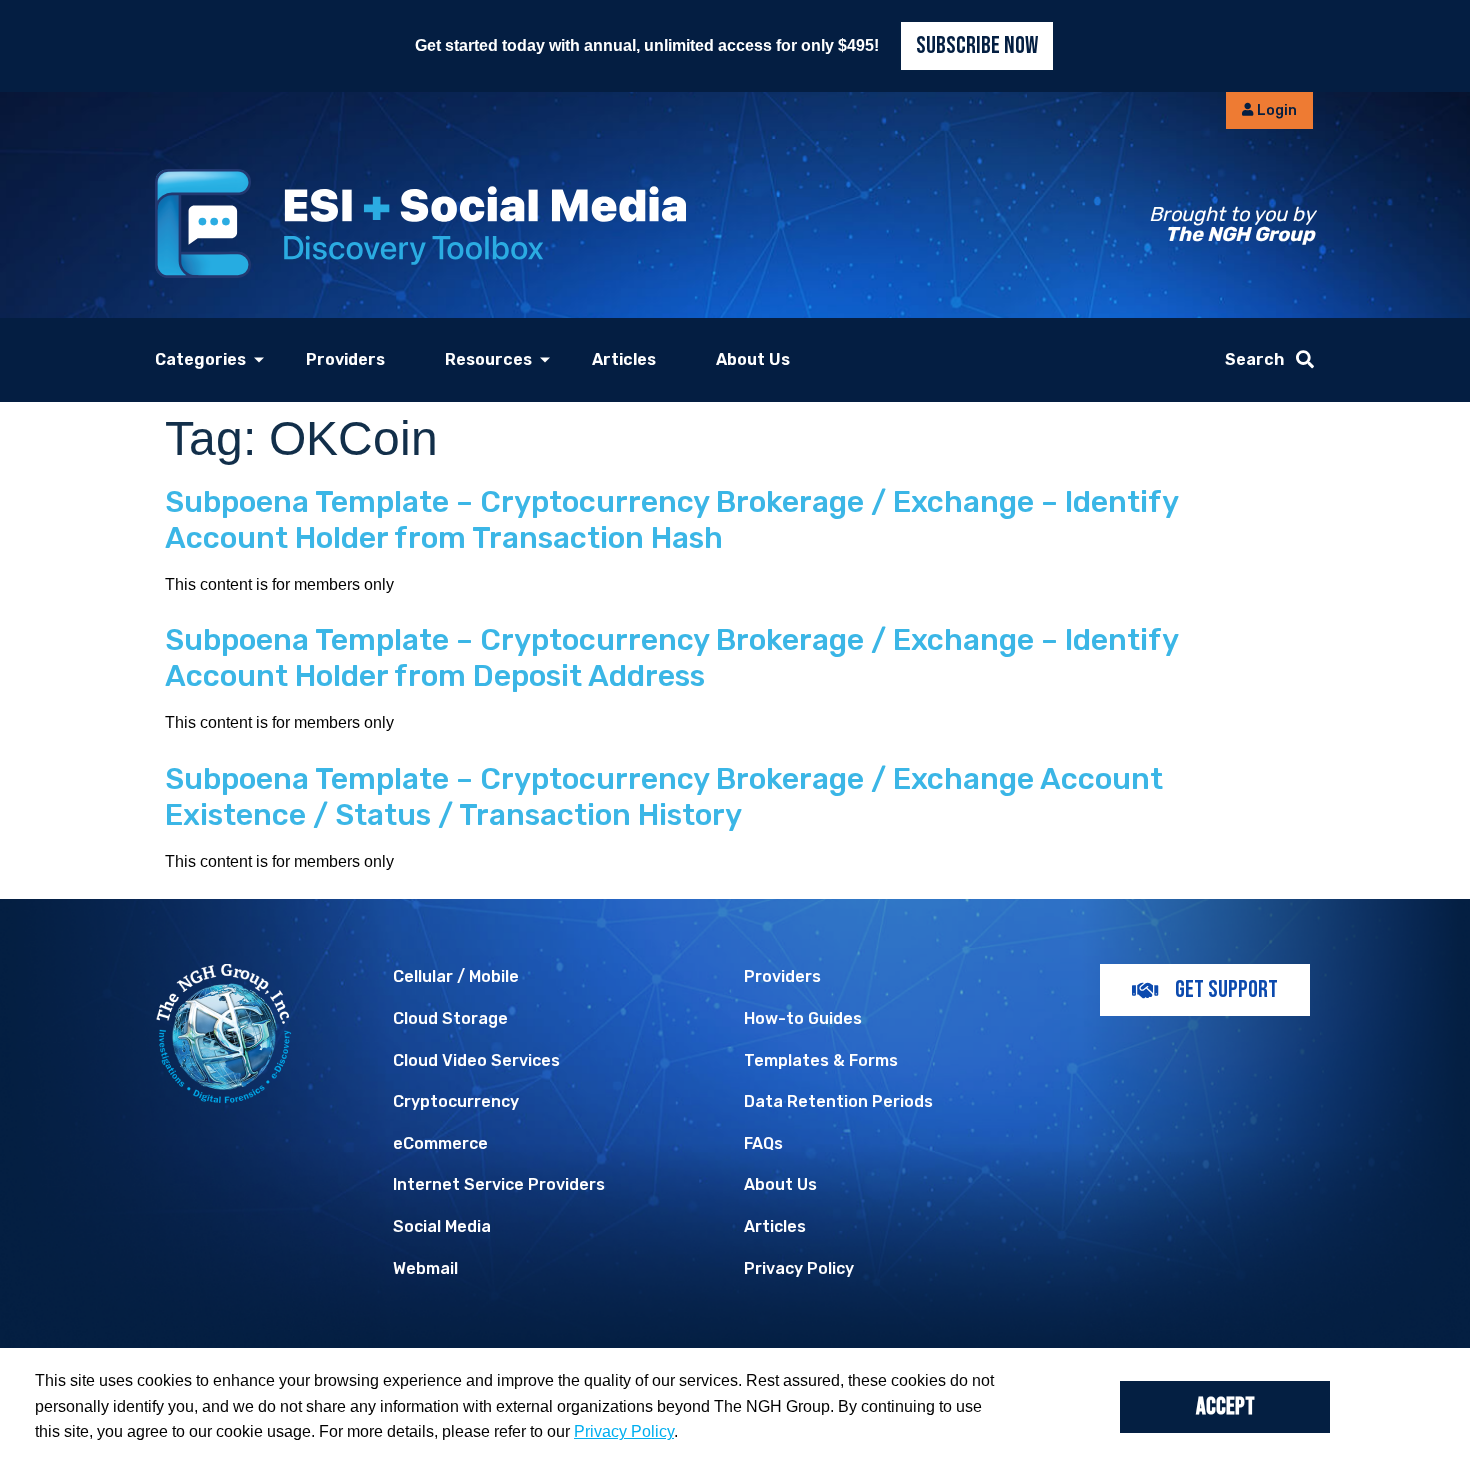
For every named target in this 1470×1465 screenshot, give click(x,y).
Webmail (425, 1268)
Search (1254, 359)
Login (1275, 110)
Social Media (442, 1226)
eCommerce (440, 1143)
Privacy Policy (799, 1268)
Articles (624, 359)
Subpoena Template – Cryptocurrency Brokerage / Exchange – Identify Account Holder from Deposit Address (671, 658)
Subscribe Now (977, 45)
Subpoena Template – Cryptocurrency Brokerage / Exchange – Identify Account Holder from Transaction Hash (671, 520)
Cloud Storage (450, 1018)
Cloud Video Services (476, 1060)
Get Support (1226, 989)
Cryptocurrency (456, 1101)
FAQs (763, 1143)
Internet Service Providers (499, 1184)
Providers (345, 359)
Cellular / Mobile (456, 976)
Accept (1225, 1406)
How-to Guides (803, 1018)
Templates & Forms (821, 1060)
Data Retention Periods (838, 1101)
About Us (753, 359)
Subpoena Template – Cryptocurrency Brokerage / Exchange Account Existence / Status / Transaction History (664, 797)
